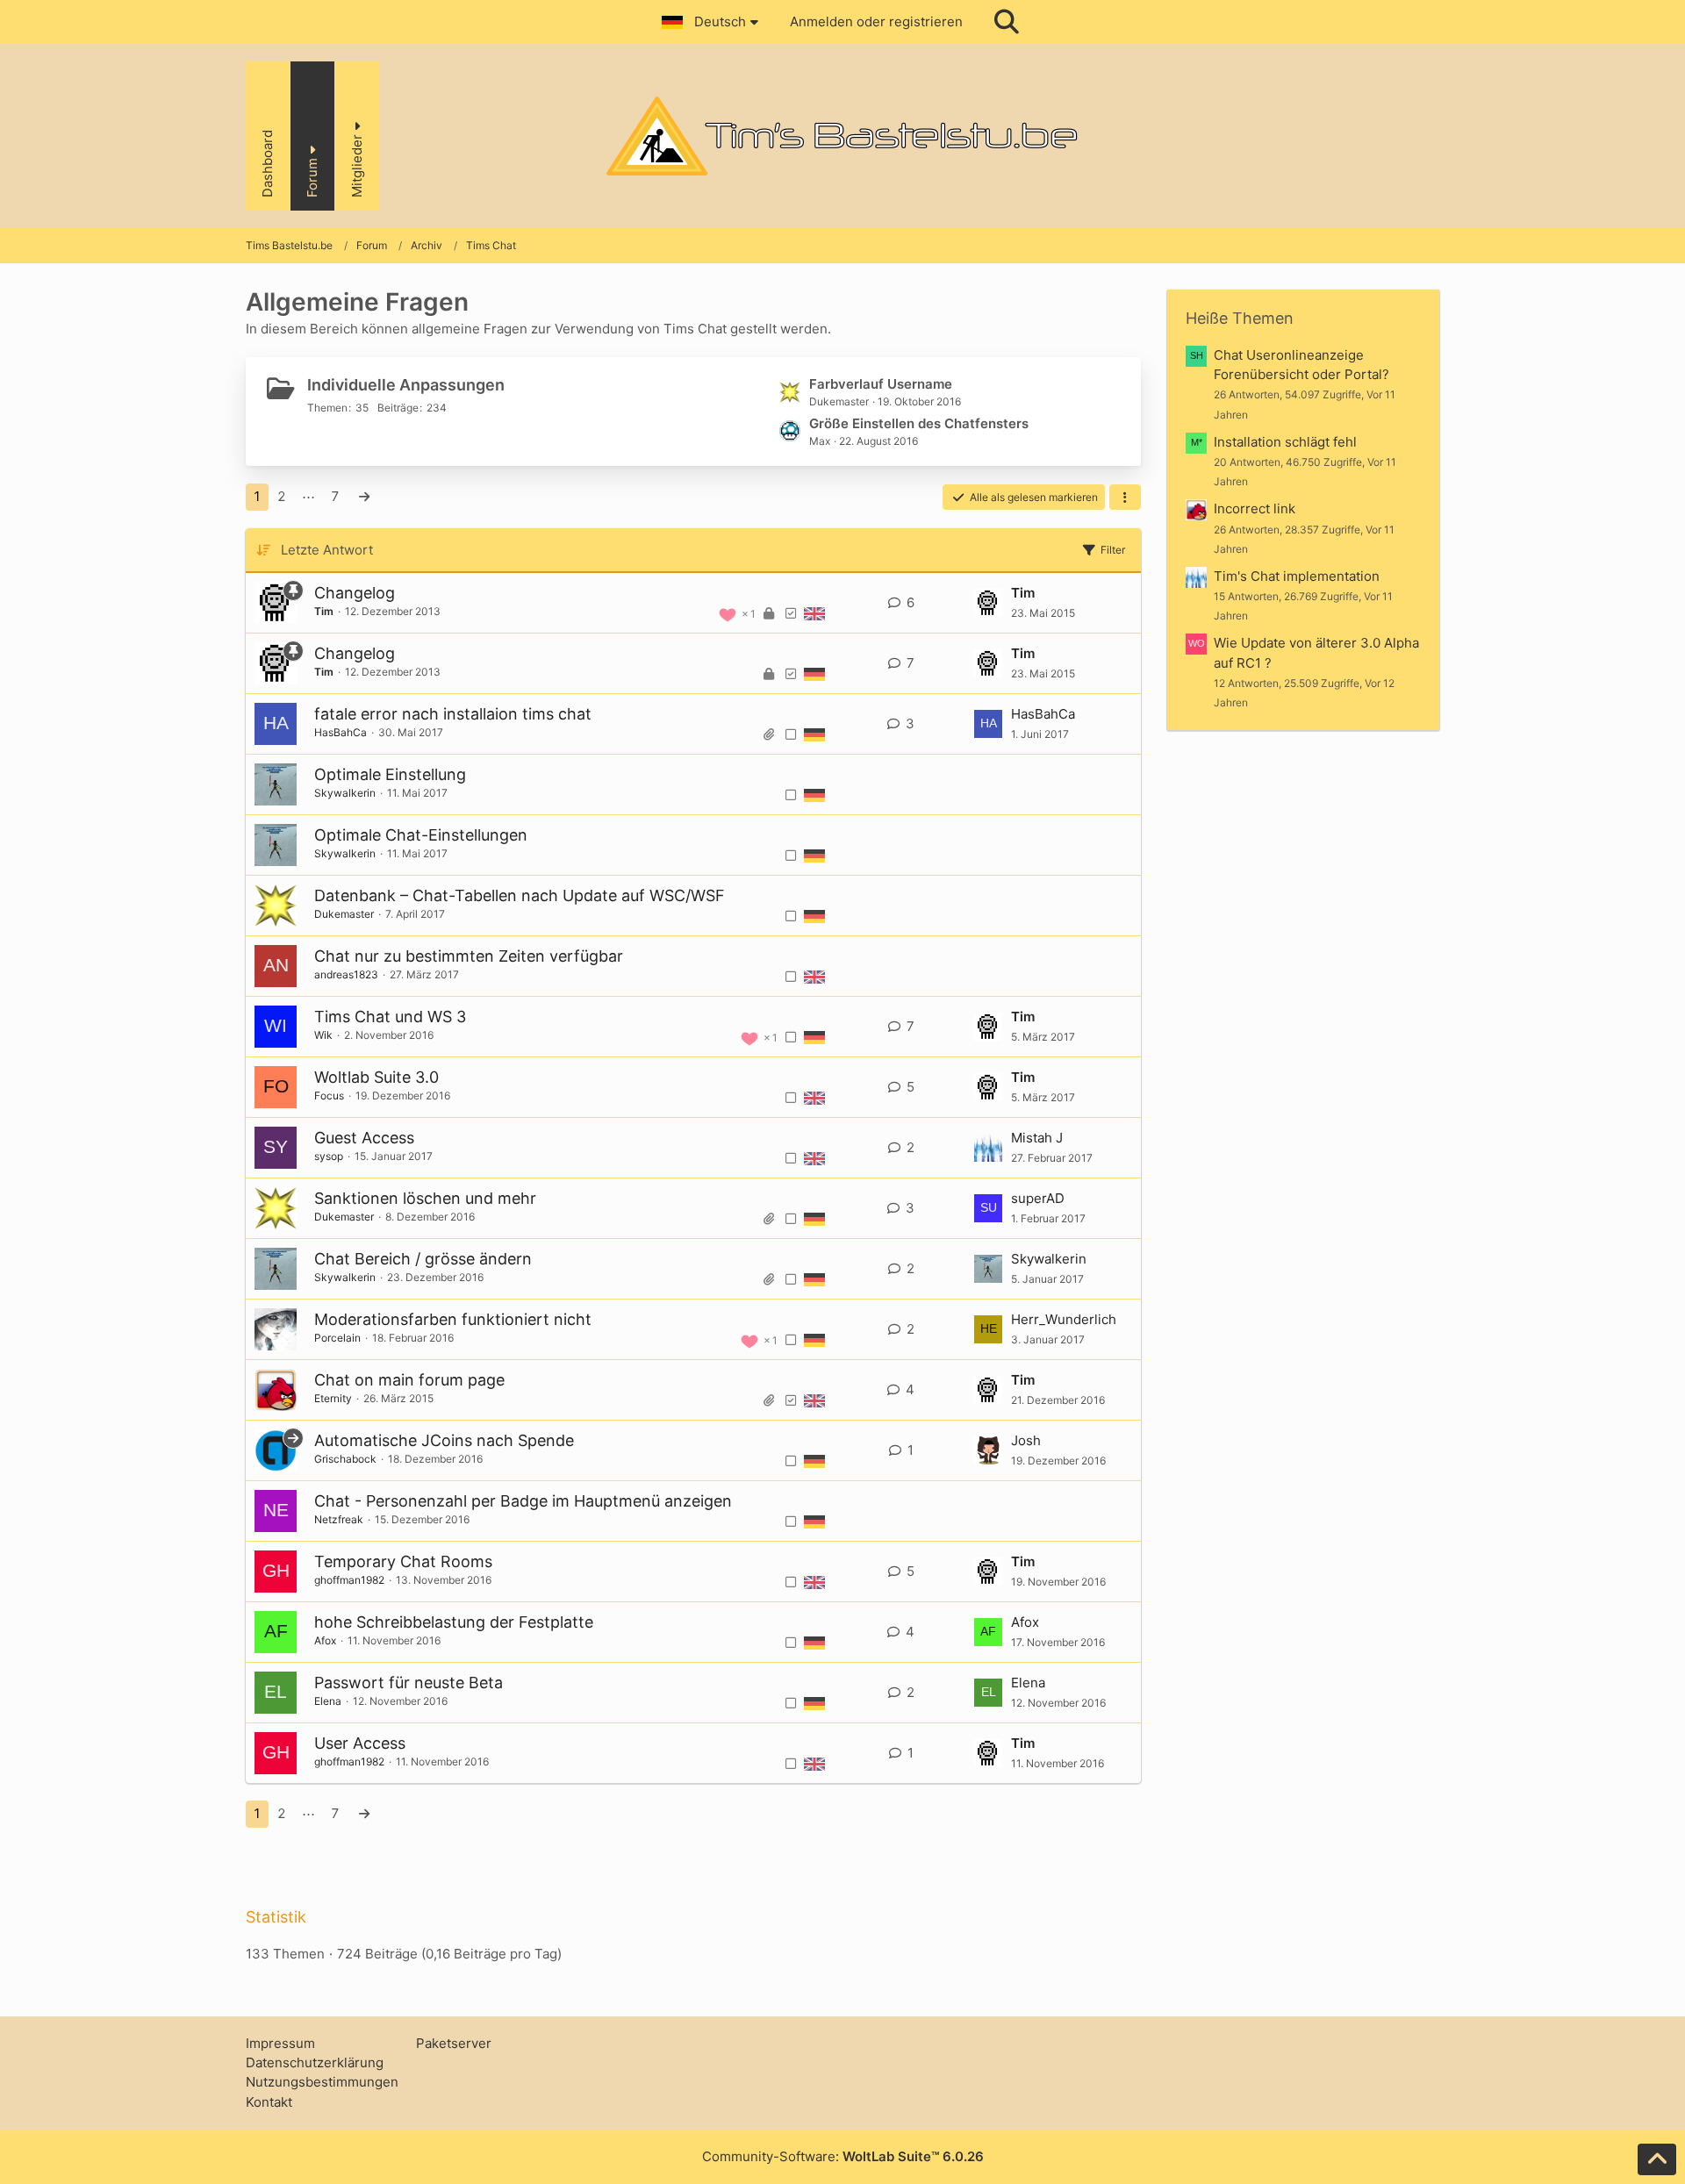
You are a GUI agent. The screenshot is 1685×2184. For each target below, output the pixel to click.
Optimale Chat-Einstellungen (421, 835)
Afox (325, 1640)
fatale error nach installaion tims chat (453, 714)
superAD (1038, 1198)
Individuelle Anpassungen (406, 385)
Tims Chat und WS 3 (390, 1017)
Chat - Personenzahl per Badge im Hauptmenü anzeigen (523, 1501)
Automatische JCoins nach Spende (444, 1440)
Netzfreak (339, 1519)
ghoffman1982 (349, 1580)
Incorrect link (1255, 508)
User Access (360, 1743)
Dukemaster (344, 914)
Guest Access (364, 1138)
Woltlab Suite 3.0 (376, 1077)
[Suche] (1007, 22)
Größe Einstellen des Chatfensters (919, 423)
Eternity (333, 1398)
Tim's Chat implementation (1297, 576)
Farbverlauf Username (881, 384)
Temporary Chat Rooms (403, 1561)
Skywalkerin (345, 793)
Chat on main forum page (409, 1380)
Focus (329, 1096)
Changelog (355, 593)
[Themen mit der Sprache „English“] (814, 613)
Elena (328, 1701)
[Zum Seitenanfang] (1657, 2159)
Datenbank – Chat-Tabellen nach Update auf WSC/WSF (520, 895)
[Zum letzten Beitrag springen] (988, 603)
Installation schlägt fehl (1285, 442)
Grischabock (345, 1459)
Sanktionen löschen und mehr (425, 1198)
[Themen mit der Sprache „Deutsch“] (814, 674)
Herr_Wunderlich (1064, 1319)
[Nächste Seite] (364, 497)
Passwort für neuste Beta (409, 1683)
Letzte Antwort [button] (327, 550)
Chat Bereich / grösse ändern (423, 1259)
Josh (1026, 1440)
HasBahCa (341, 732)
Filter (1113, 550)
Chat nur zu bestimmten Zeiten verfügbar (469, 956)
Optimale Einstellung (390, 774)
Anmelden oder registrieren (876, 21)
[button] (713, 22)
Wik (323, 1035)
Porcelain (337, 1338)
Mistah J (1037, 1138)
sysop (329, 1156)
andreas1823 (346, 974)
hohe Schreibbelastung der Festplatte (454, 1622)
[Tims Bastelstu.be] (842, 136)
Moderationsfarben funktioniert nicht (453, 1319)
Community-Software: (843, 2156)
